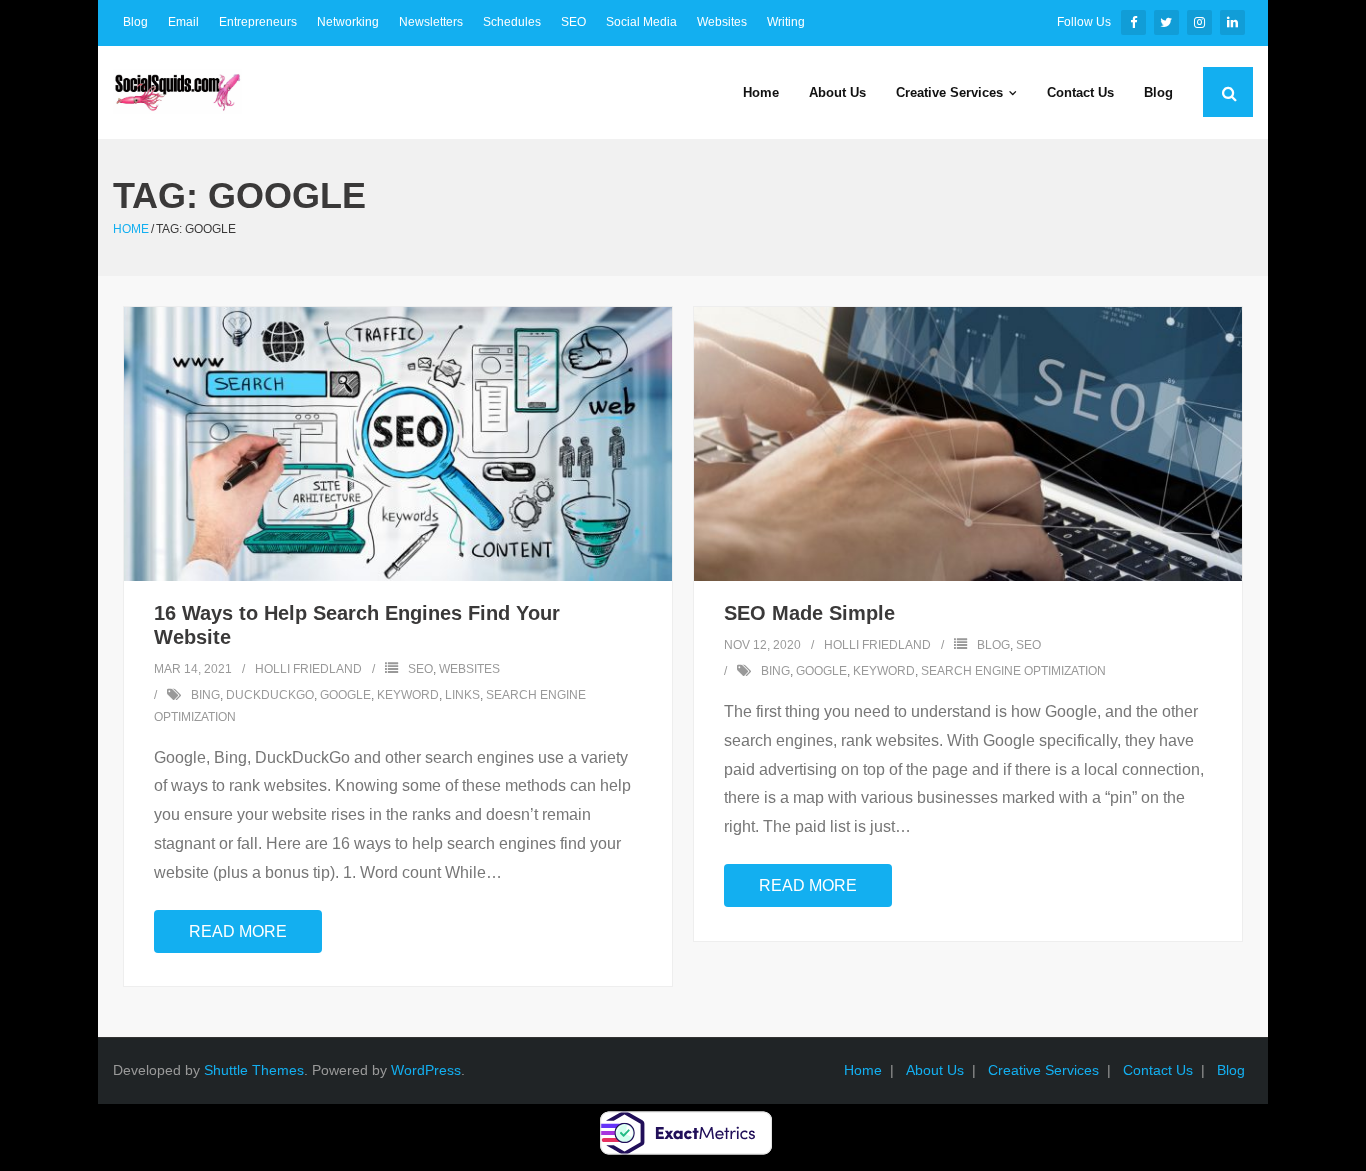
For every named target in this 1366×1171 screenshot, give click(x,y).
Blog (135, 22)
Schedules (512, 22)
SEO (573, 22)
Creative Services (1043, 1070)
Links (462, 695)
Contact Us (1158, 1070)
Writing (786, 22)
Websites (722, 22)
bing (205, 695)
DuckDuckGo (270, 695)
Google (345, 695)
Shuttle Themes (254, 1070)
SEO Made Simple (809, 613)
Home (131, 229)
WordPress (426, 1070)
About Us (935, 1070)
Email (183, 22)
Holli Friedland (308, 669)
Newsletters (431, 22)
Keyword (408, 695)
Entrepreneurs (258, 22)
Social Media (641, 22)
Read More (238, 931)
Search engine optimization (1013, 671)
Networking (348, 22)
